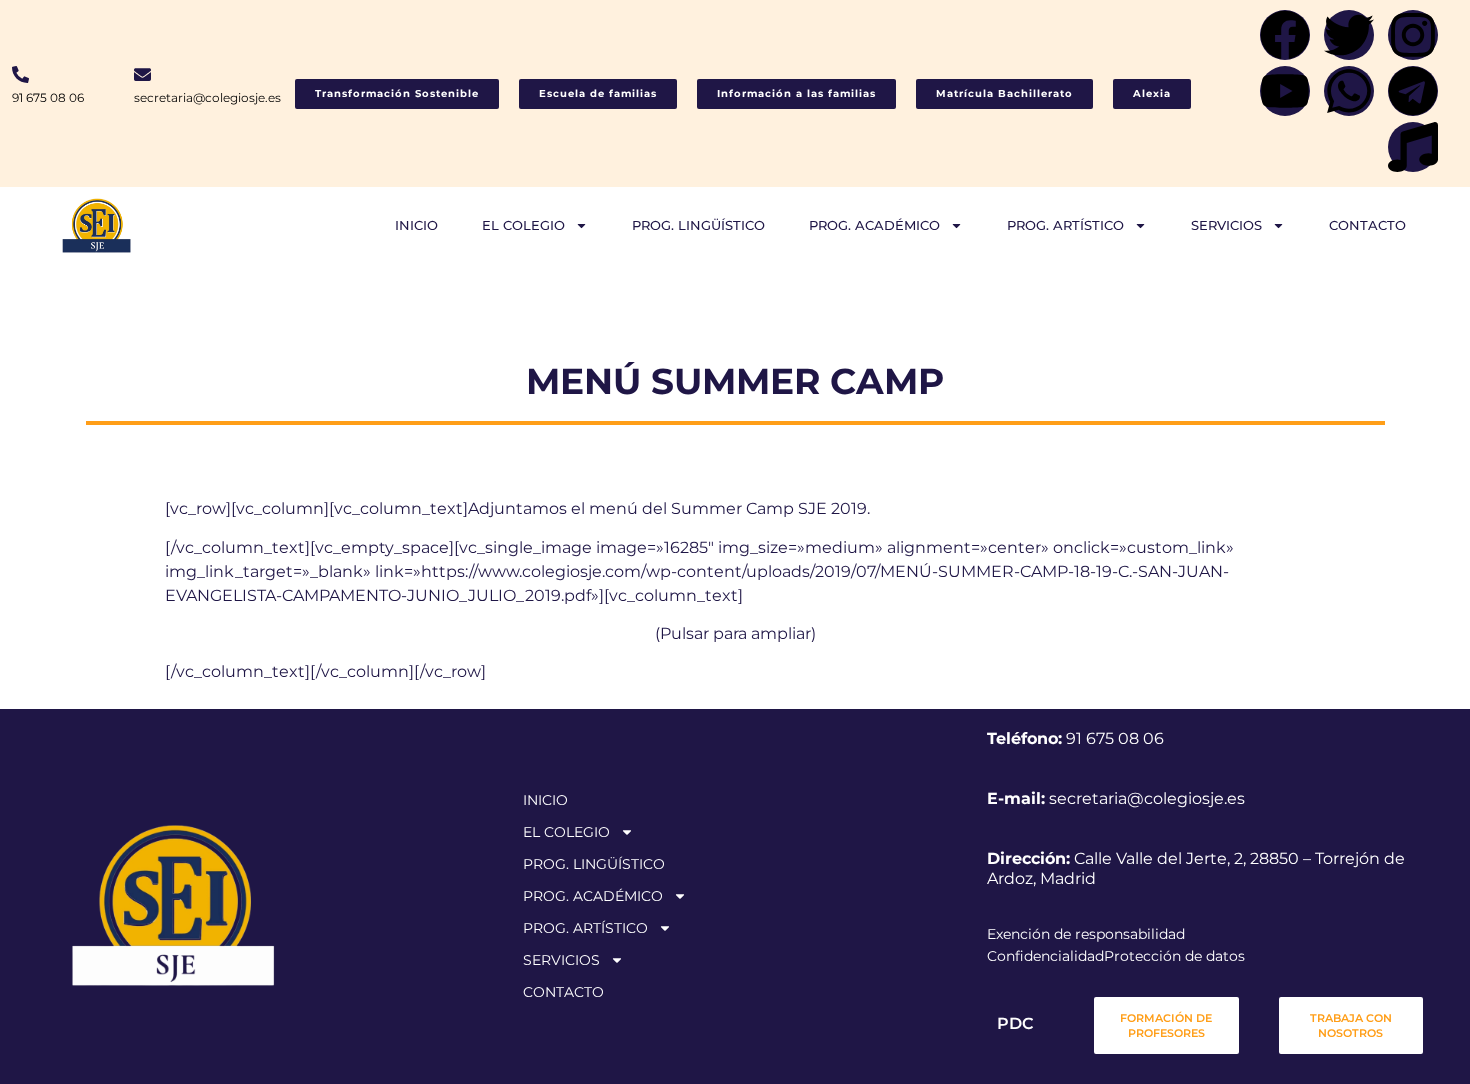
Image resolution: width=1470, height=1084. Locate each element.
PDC (1015, 1023)
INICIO (416, 225)
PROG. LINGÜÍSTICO (698, 225)
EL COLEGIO (523, 225)
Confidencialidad (1045, 956)
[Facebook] (1285, 35)
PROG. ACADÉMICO (874, 225)
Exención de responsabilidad (1086, 934)
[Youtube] (1285, 91)
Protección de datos (1174, 956)
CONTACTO (1367, 225)
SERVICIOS (1226, 225)
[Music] (1413, 147)
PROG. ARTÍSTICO (1065, 225)
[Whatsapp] (1349, 91)
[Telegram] (1413, 91)
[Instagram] (1413, 35)
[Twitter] (1349, 35)
